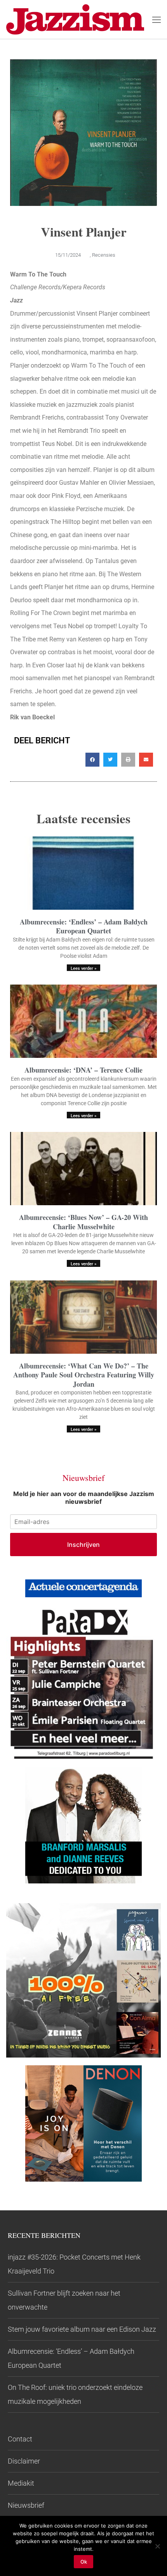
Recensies (104, 255)
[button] (92, 760)
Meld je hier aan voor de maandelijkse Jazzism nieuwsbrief (84, 1498)
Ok (84, 2562)
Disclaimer (24, 2461)
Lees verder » (83, 968)
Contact (20, 2439)
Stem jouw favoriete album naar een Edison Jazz (82, 2329)
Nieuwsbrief (26, 2505)
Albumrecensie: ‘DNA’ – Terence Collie (83, 1070)
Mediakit (21, 2483)
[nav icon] (157, 19)
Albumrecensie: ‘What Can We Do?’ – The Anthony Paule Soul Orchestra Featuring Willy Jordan (84, 1375)
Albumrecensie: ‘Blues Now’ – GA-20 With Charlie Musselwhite (83, 1222)
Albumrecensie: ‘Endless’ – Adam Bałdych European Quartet (84, 926)
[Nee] (157, 2546)
